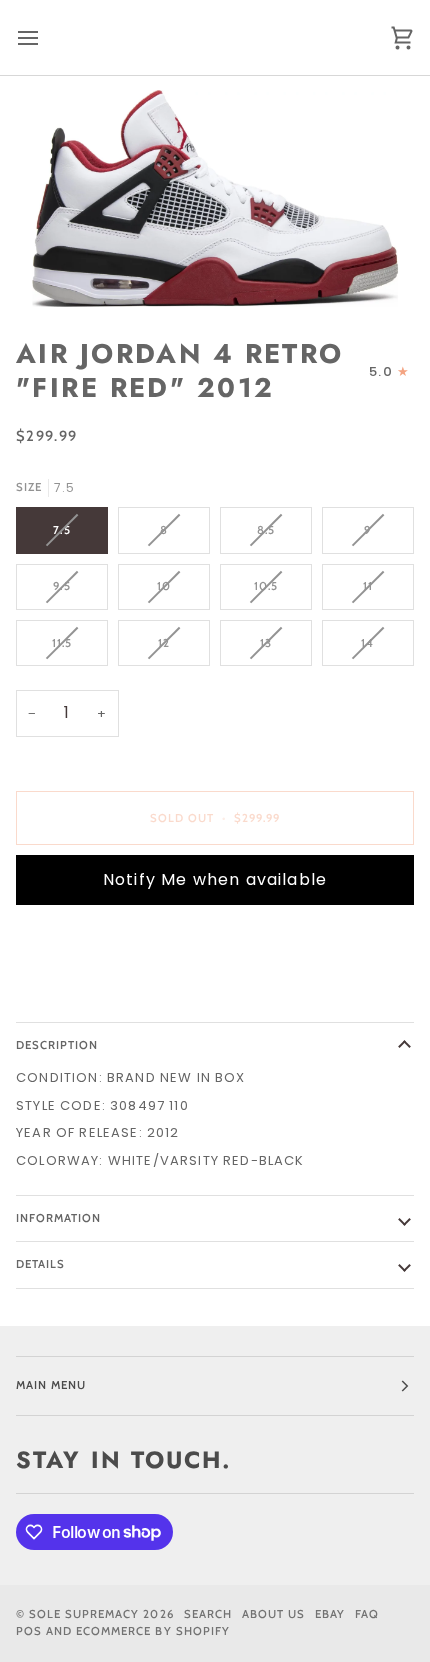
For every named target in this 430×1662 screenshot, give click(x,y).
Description (57, 1045)
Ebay (330, 1614)
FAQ (367, 1614)
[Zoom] (215, 198)
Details (40, 1264)
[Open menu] (46, 37)
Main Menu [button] (51, 1385)
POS (29, 1631)
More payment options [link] (106, 996)
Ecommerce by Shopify (153, 1631)
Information (58, 1218)
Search (208, 1614)
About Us (273, 1614)
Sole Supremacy (84, 1614)
